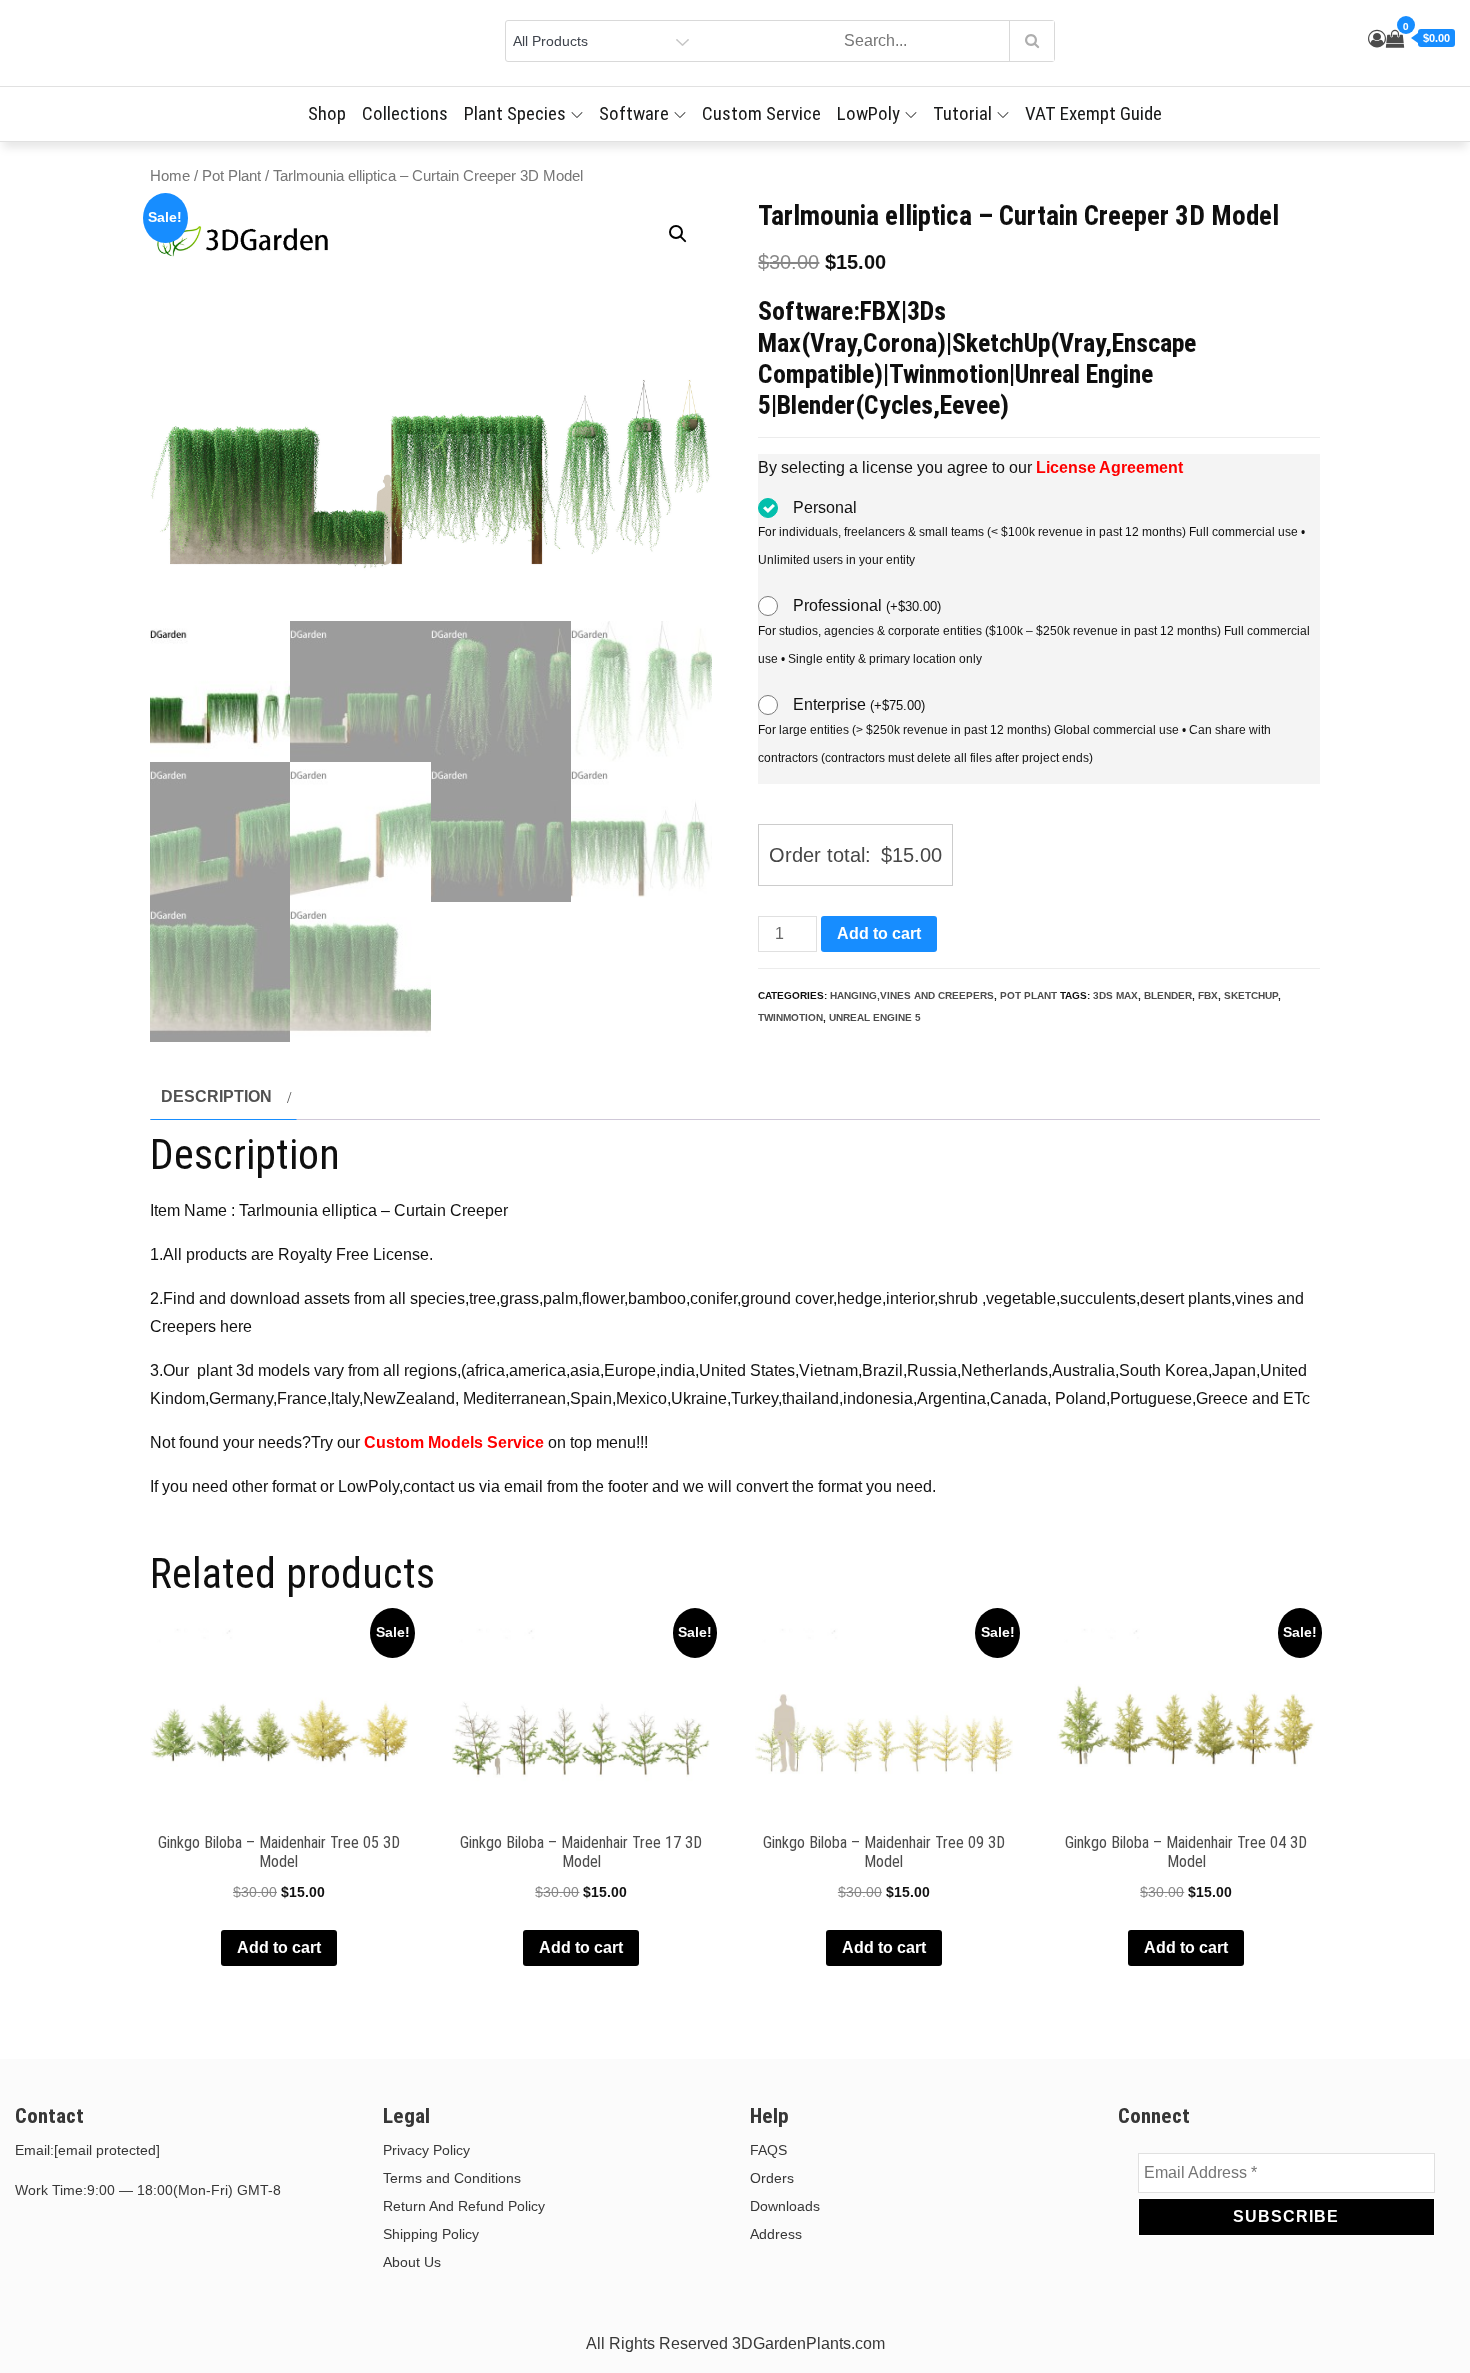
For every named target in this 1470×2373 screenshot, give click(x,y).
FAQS (768, 2150)
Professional (867, 605)
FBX (1208, 995)
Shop (327, 113)
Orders (772, 2178)
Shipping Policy (431, 2234)
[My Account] (1377, 39)
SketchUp (1251, 995)
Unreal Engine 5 (875, 1017)
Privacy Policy (426, 2150)
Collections (405, 113)
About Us (412, 2262)
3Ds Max (1115, 995)
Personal (825, 507)
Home (170, 176)
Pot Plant (231, 176)
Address (776, 2234)
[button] (678, 234)
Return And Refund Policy (464, 2206)
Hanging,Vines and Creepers (912, 995)
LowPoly (868, 113)
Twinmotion (790, 1017)
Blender (1168, 995)
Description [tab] (216, 1096)
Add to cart (879, 933)
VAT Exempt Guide (1093, 113)
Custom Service (761, 113)
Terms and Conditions (452, 2178)
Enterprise (859, 704)
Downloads (785, 2206)
